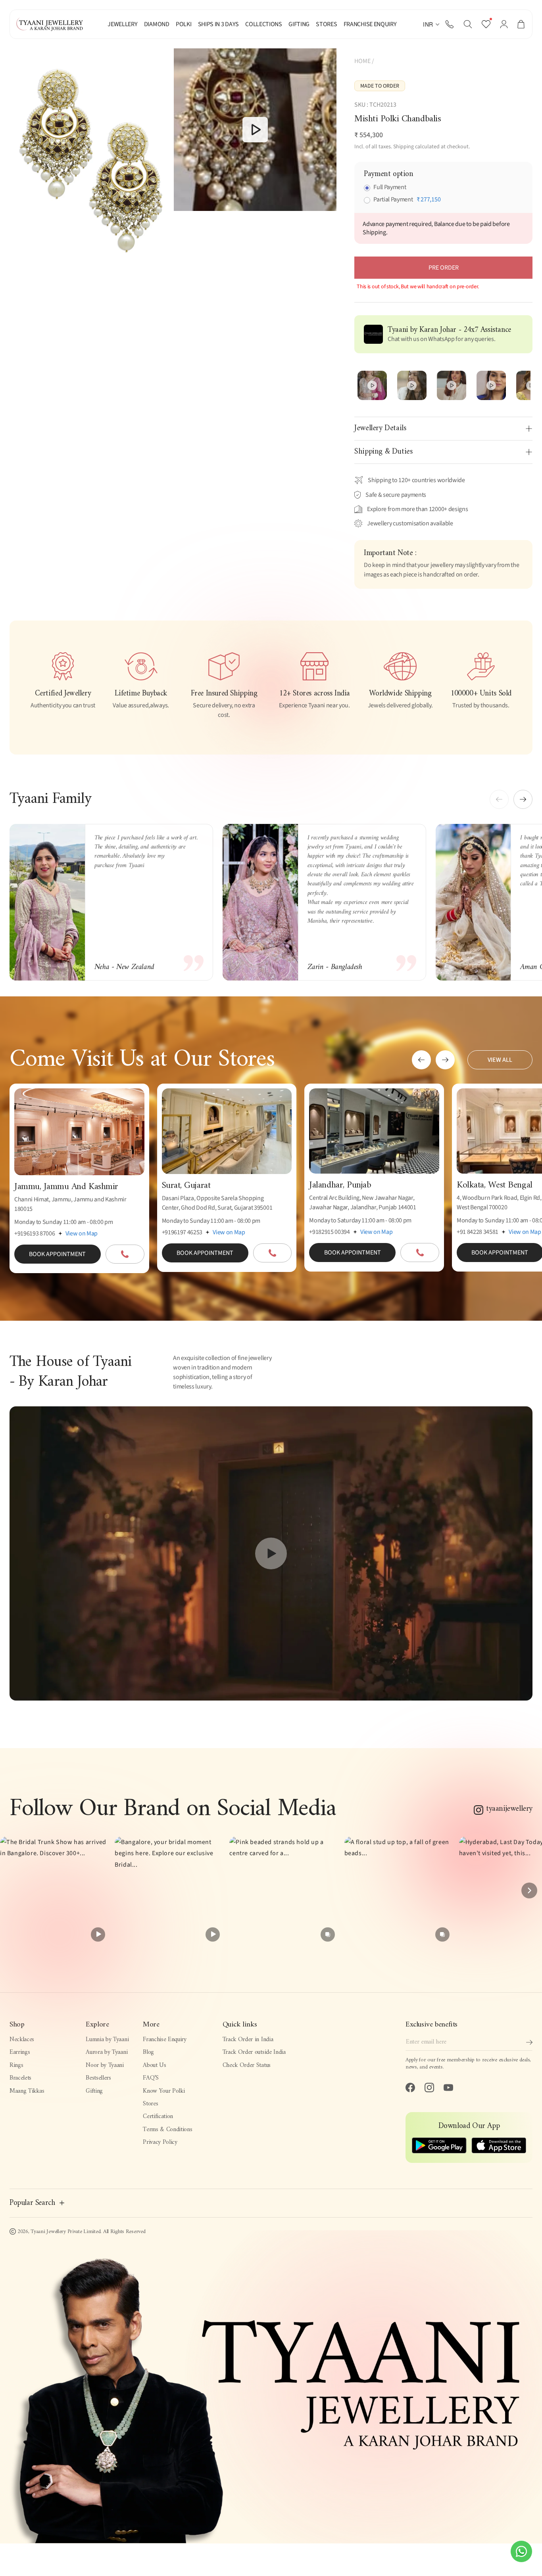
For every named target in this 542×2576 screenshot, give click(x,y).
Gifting (94, 2091)
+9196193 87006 (35, 1233)
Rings (16, 2065)
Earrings (20, 2052)
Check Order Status (247, 2065)
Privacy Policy (160, 2142)
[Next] (529, 1890)
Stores (150, 2104)
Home (362, 61)
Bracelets (20, 2078)
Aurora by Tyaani (107, 2052)
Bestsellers (98, 2078)
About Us (154, 2065)
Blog (148, 2052)
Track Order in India (248, 2040)
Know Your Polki (164, 2091)
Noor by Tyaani (105, 2065)
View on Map (82, 1233)
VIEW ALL (500, 1060)
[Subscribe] (529, 2042)
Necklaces (22, 2040)
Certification (158, 2116)
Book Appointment (57, 1254)
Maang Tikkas (27, 2091)
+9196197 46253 (182, 1232)
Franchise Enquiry (165, 2040)
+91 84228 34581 (478, 1232)
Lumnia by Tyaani (107, 2040)
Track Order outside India (254, 2052)
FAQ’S (151, 2078)
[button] (468, 24)
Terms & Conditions (167, 2130)
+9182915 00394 (330, 1232)
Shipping (404, 147)
